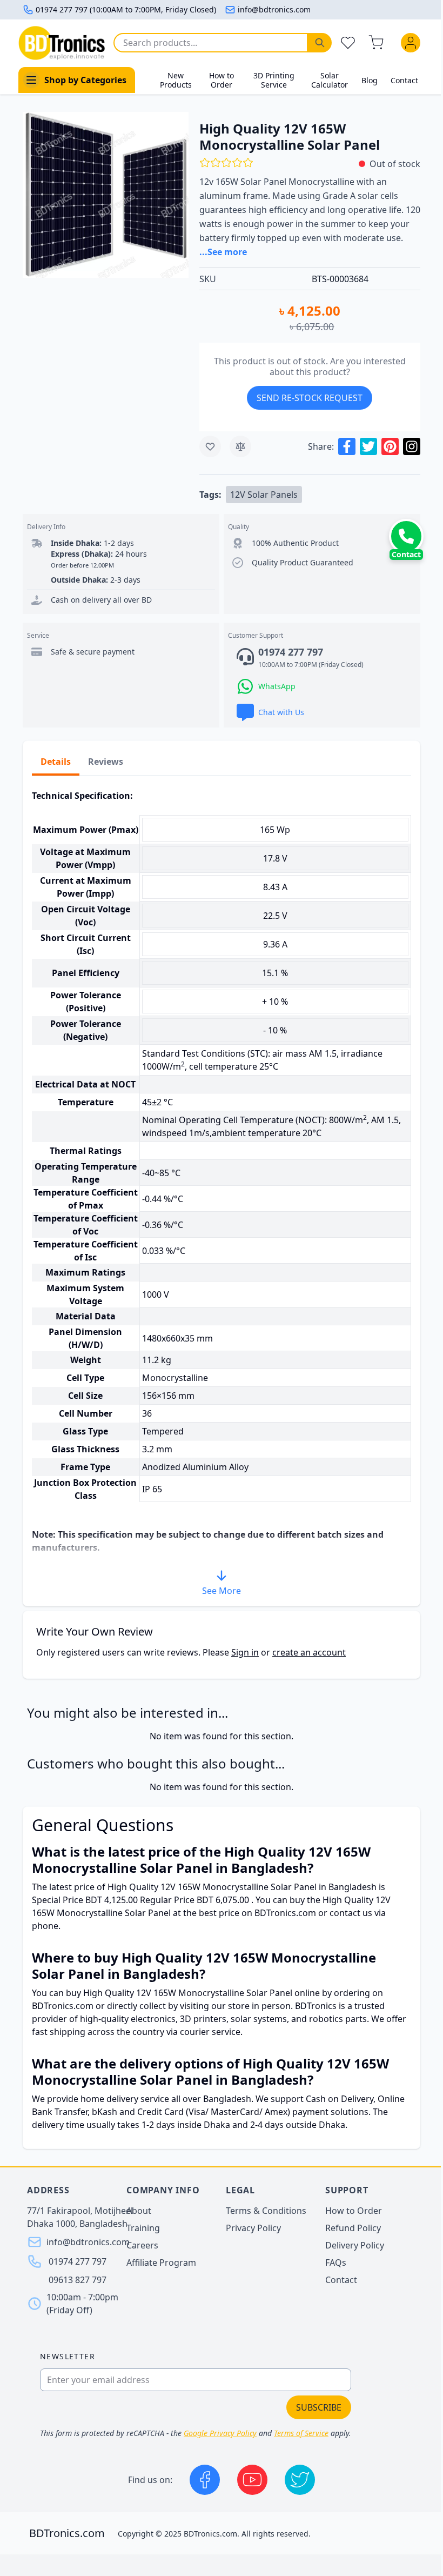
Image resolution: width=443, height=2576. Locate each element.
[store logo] (62, 43)
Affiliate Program (161, 2263)
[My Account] (413, 43)
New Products (176, 80)
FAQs (336, 2263)
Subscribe (319, 2407)
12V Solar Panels (264, 495)
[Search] (320, 43)
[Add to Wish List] (210, 446)
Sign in (245, 1652)
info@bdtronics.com (274, 9)
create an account (309, 1652)
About (139, 2211)
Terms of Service (301, 2433)
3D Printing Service (274, 80)
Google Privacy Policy (220, 2433)
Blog (370, 80)
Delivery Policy (355, 2245)
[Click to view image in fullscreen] (106, 195)
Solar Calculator (330, 80)
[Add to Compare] (240, 446)
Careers (142, 2245)
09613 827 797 (78, 2280)
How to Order (222, 80)
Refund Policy (353, 2228)
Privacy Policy (253, 2228)
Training (143, 2228)
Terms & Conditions (266, 2211)
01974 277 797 (78, 2261)
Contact (404, 80)
